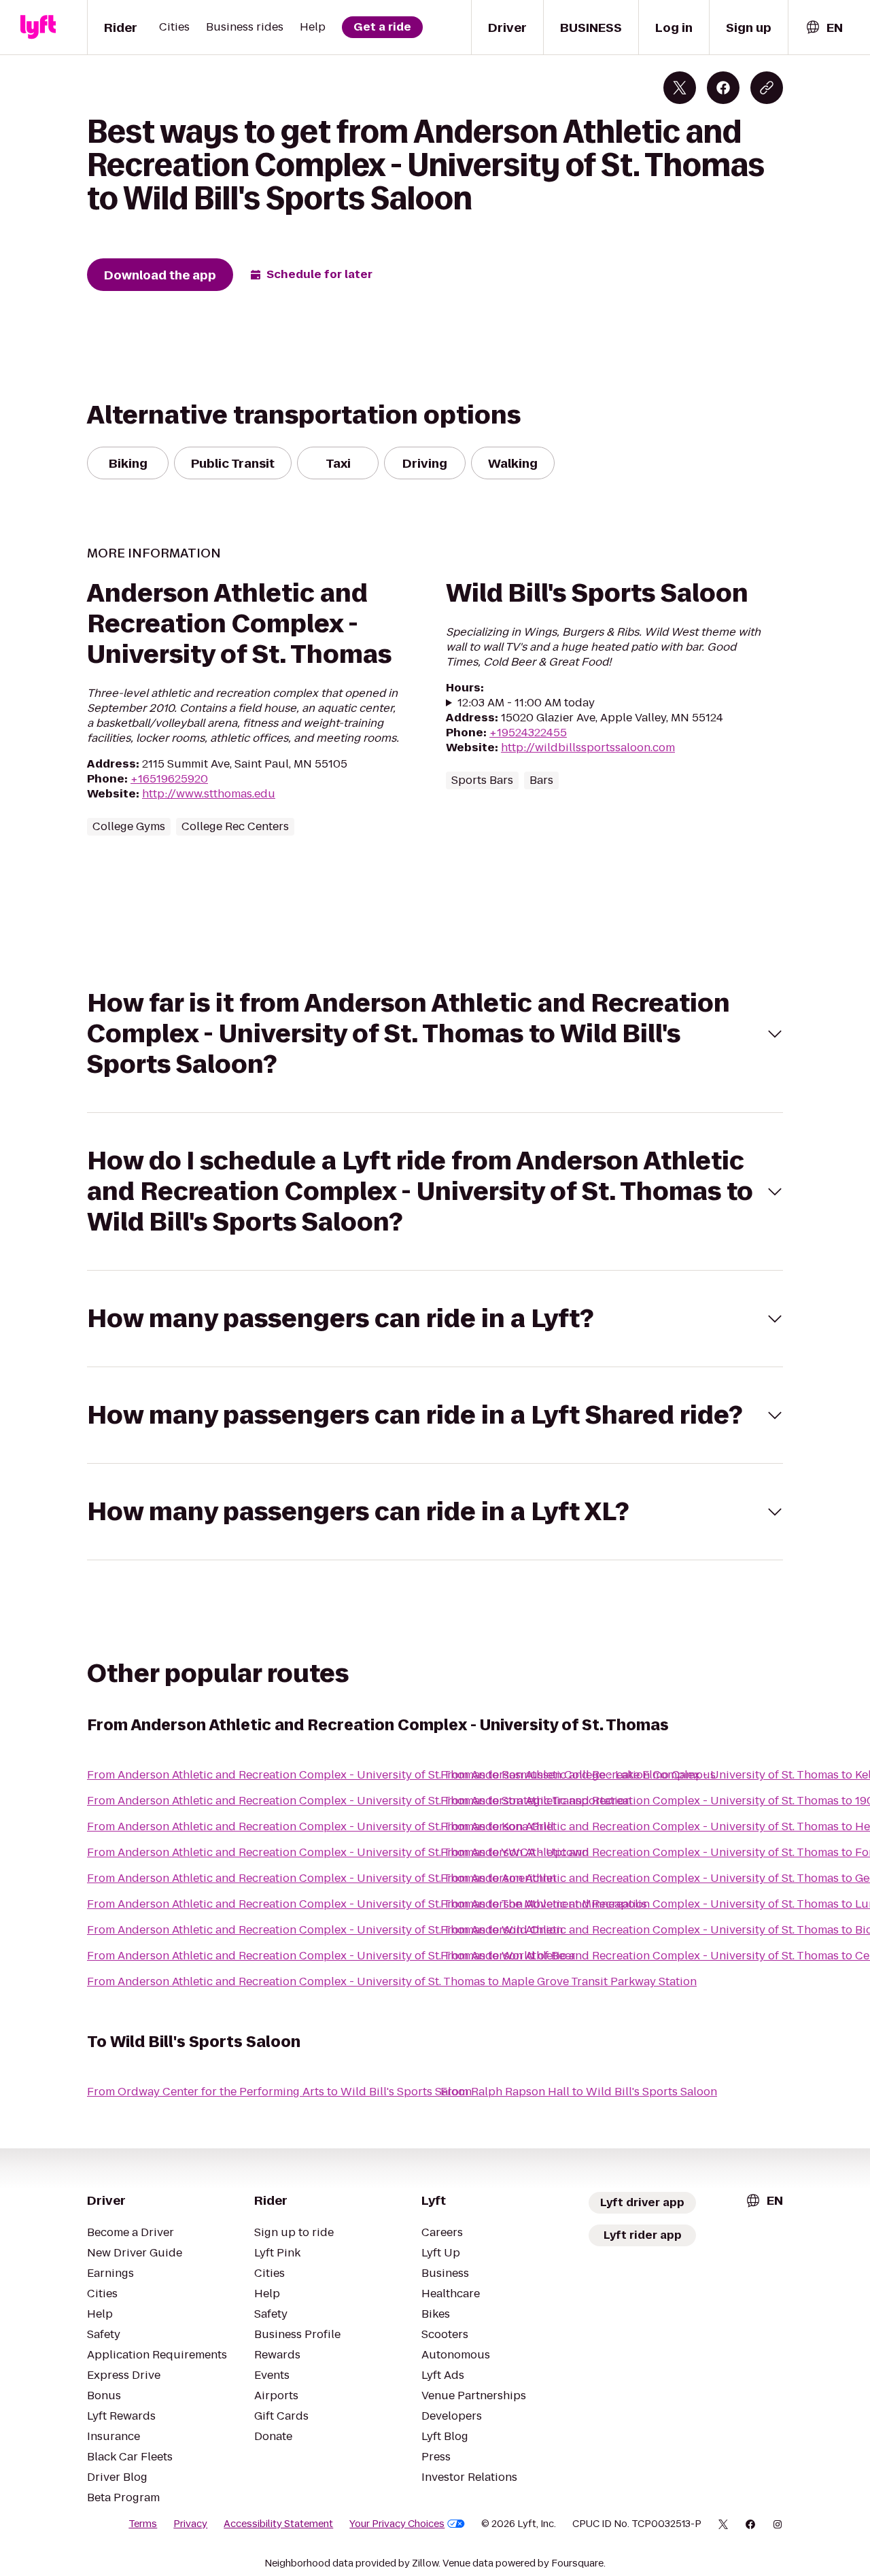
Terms (143, 2524)
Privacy (190, 2524)
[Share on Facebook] (723, 88)
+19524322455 (528, 733)
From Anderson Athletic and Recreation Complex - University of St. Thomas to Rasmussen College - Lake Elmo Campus (401, 1775)
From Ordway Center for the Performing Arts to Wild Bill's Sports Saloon (279, 2092)
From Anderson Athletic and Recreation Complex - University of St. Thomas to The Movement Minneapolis (367, 1904)
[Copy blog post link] (767, 88)
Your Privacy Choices (397, 2524)
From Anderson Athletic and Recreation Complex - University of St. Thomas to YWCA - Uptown (338, 1852)
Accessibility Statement (278, 2524)
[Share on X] (680, 88)
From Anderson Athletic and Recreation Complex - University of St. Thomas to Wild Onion (325, 1930)
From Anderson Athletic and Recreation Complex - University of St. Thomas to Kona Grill (320, 1826)
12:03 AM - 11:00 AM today (526, 703)
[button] (435, 1034)
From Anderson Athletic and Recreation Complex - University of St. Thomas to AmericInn (321, 1878)
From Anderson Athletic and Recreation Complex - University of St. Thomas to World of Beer (331, 1956)
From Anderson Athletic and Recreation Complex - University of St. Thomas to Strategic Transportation (359, 1801)
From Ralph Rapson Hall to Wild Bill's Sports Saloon (579, 2092)
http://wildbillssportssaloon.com (588, 748)
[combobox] (824, 28)
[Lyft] (38, 27)
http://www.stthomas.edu (209, 794)
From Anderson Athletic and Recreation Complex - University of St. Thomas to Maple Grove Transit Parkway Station (392, 1981)
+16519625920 (169, 779)
